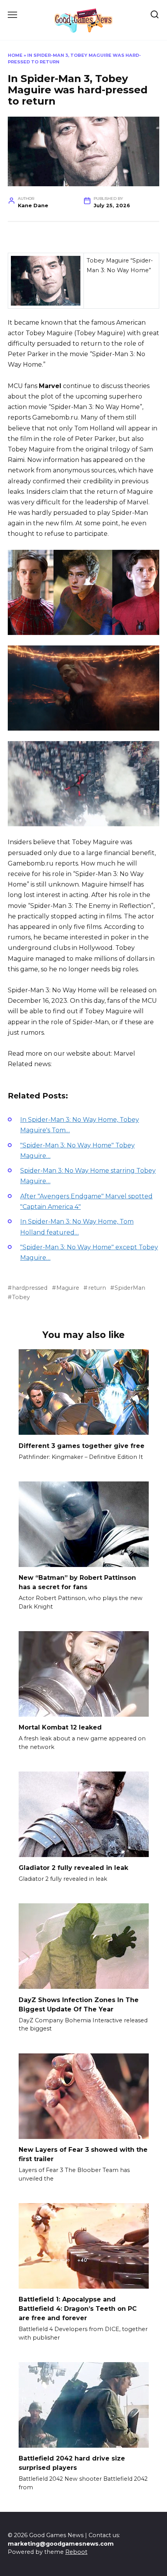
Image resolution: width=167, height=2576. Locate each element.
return (97, 1288)
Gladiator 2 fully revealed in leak (73, 1868)
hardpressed (30, 1288)
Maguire (68, 1288)
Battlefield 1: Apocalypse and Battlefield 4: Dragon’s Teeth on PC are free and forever (78, 2309)
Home (15, 55)
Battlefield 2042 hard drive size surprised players (72, 2463)
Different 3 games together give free (82, 1445)
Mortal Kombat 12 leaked (60, 1727)
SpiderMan (130, 1288)
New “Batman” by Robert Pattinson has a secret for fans (77, 1582)
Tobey (21, 1297)
